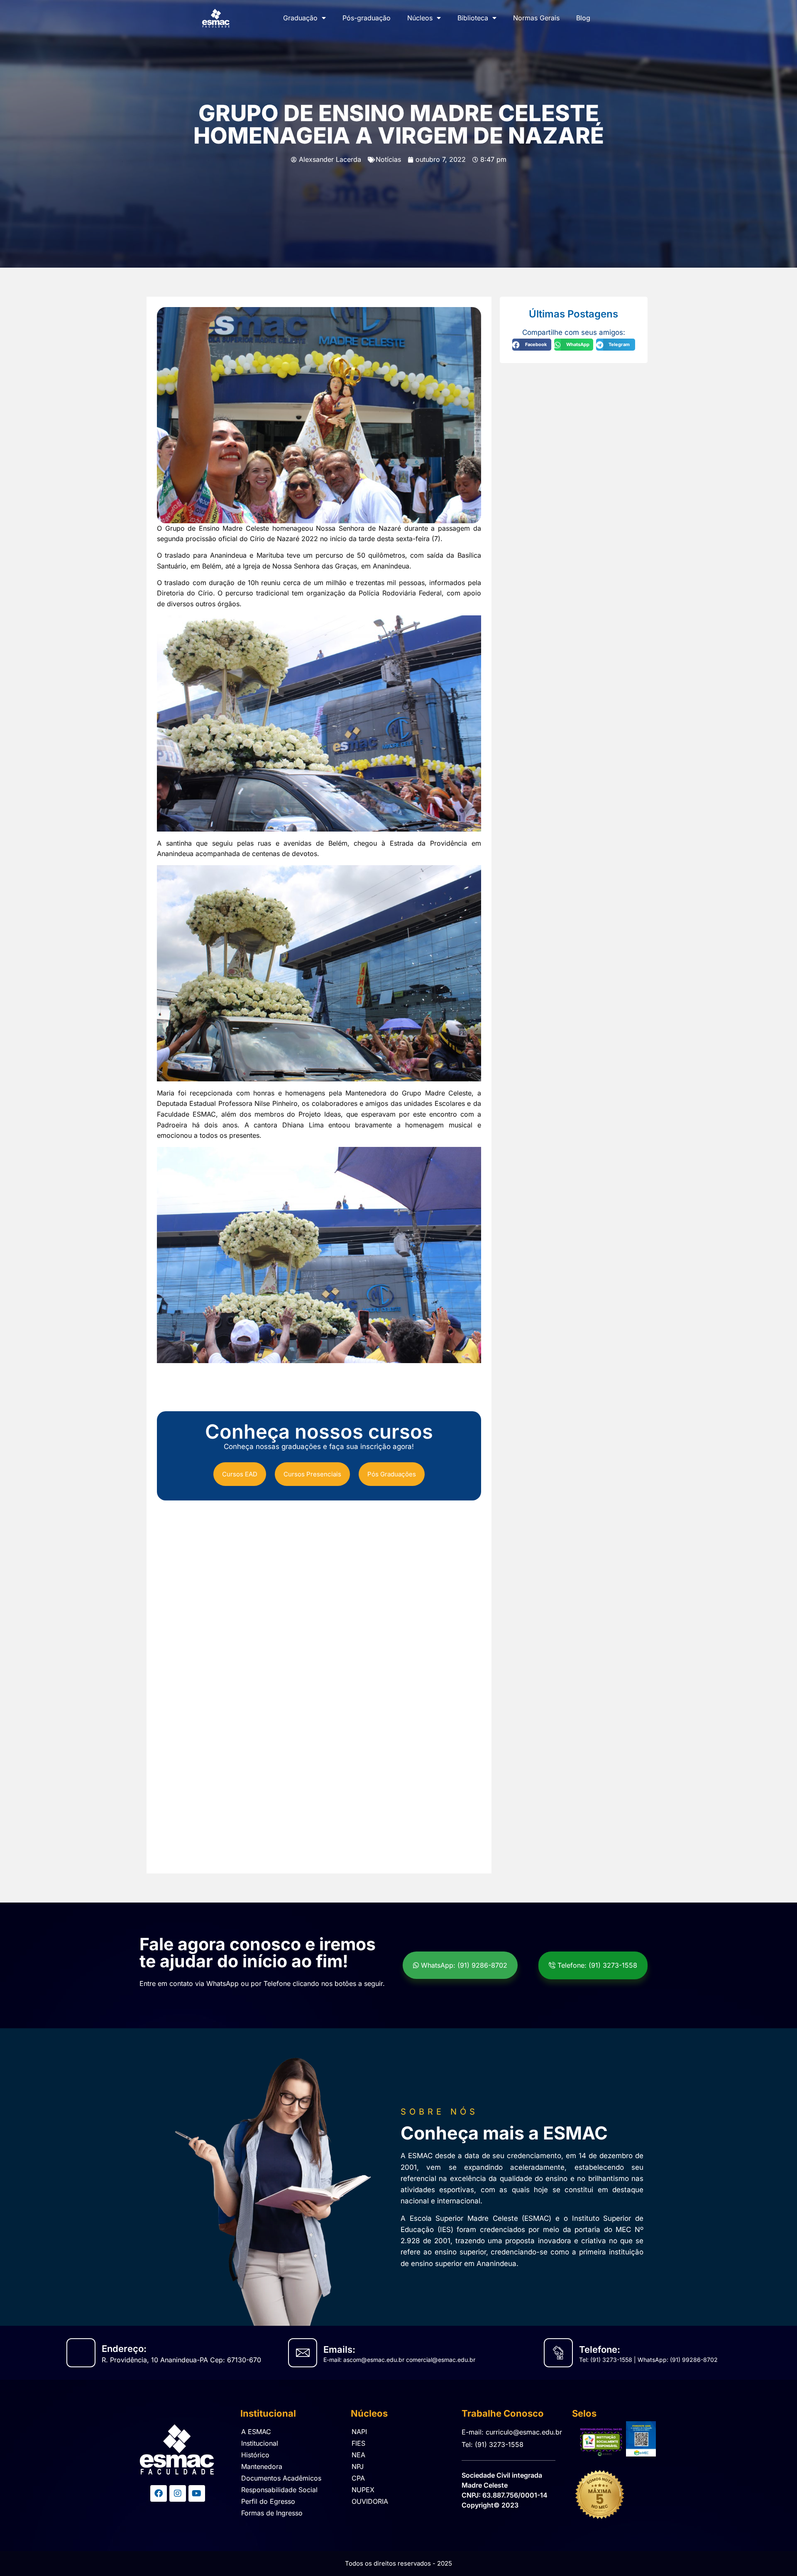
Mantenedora (262, 2466)
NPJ (358, 2466)
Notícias (388, 159)
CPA (358, 2478)
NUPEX (363, 2490)
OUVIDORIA (370, 2501)
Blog (583, 18)
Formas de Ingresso (272, 2513)
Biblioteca (473, 18)
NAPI (359, 2432)
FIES (358, 2443)
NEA (358, 2455)
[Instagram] (178, 2493)
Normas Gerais (536, 18)
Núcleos (420, 18)
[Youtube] (197, 2493)
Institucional (260, 2443)
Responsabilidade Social (279, 2490)
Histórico (255, 2455)
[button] (532, 345)
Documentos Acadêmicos (281, 2478)
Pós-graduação (367, 18)
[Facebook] (159, 2493)
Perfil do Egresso (268, 2501)
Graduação (300, 18)
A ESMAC (256, 2432)
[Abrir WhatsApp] (776, 2554)
